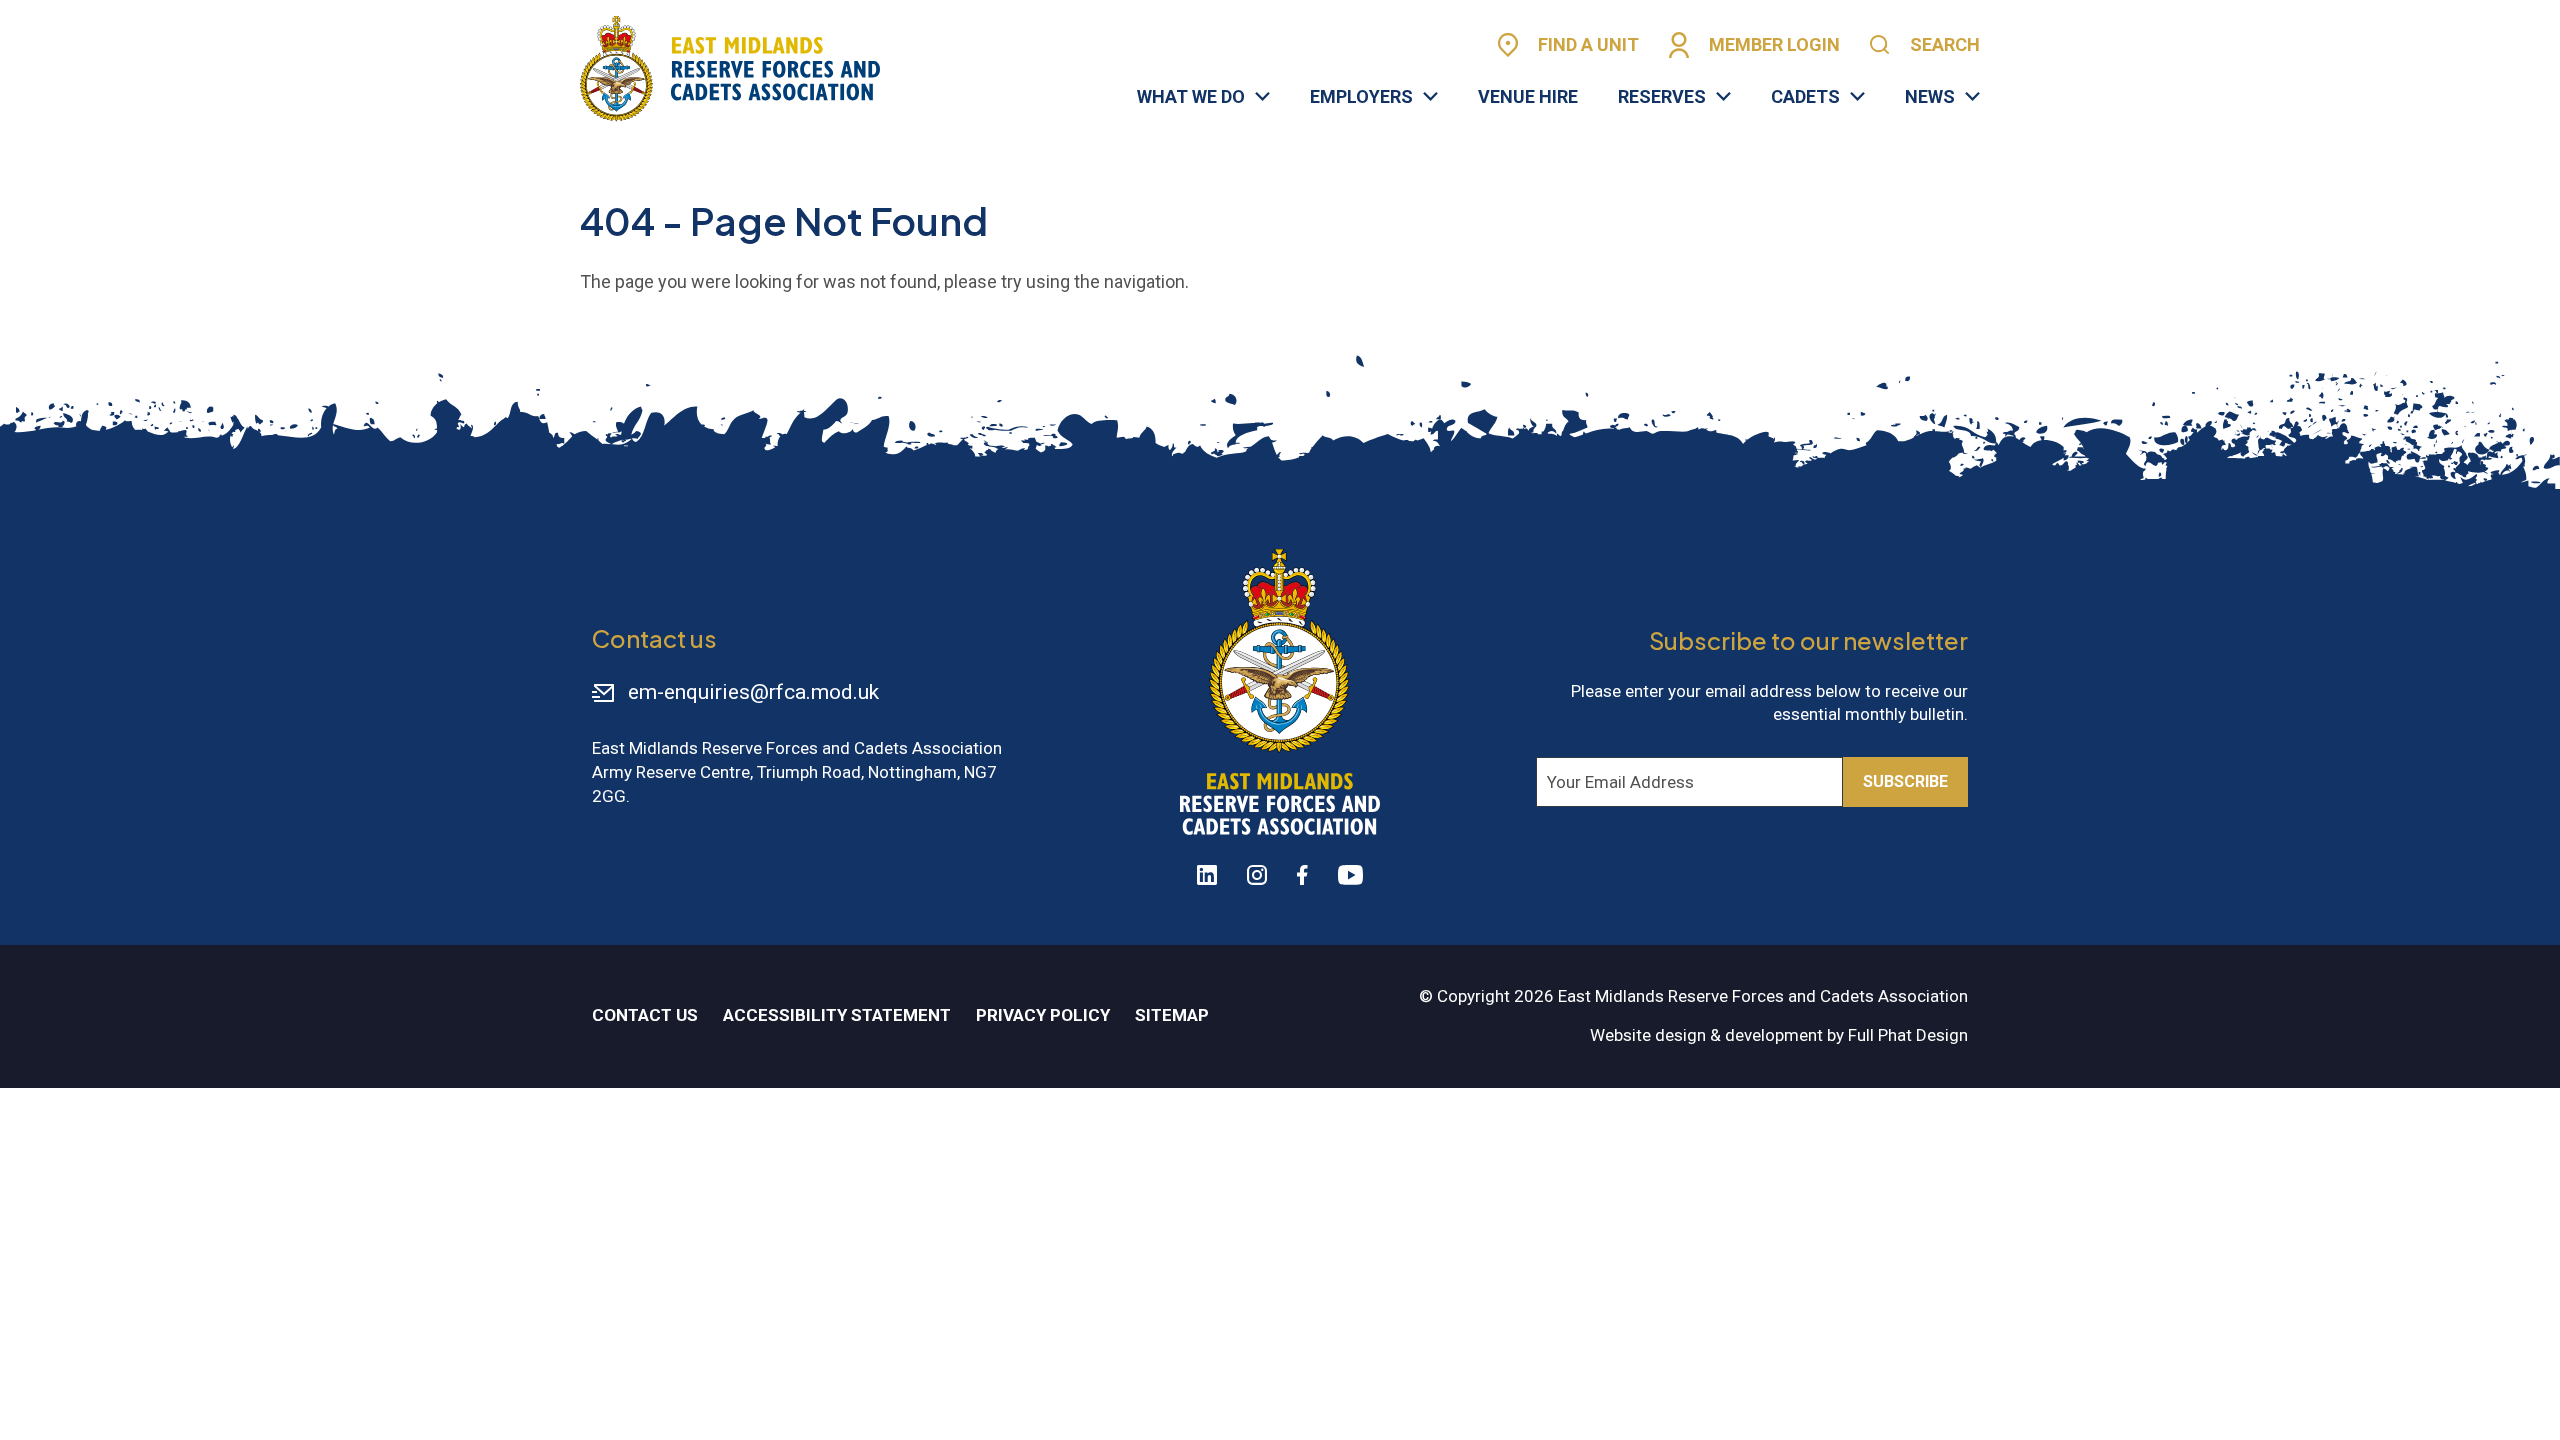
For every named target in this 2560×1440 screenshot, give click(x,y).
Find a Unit (1588, 44)
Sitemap (1172, 1015)
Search (1945, 44)
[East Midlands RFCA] (730, 69)
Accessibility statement (837, 1015)
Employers (1361, 97)
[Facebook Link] (1302, 875)
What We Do (1191, 97)
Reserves (1662, 97)
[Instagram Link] (1257, 875)
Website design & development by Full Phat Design (1779, 1035)
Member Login (1774, 44)
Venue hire (1528, 97)
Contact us (645, 1015)
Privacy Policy (1043, 1015)
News (1930, 97)
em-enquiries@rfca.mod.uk (753, 692)
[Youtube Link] (1350, 875)
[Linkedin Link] (1207, 875)
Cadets (1805, 97)
